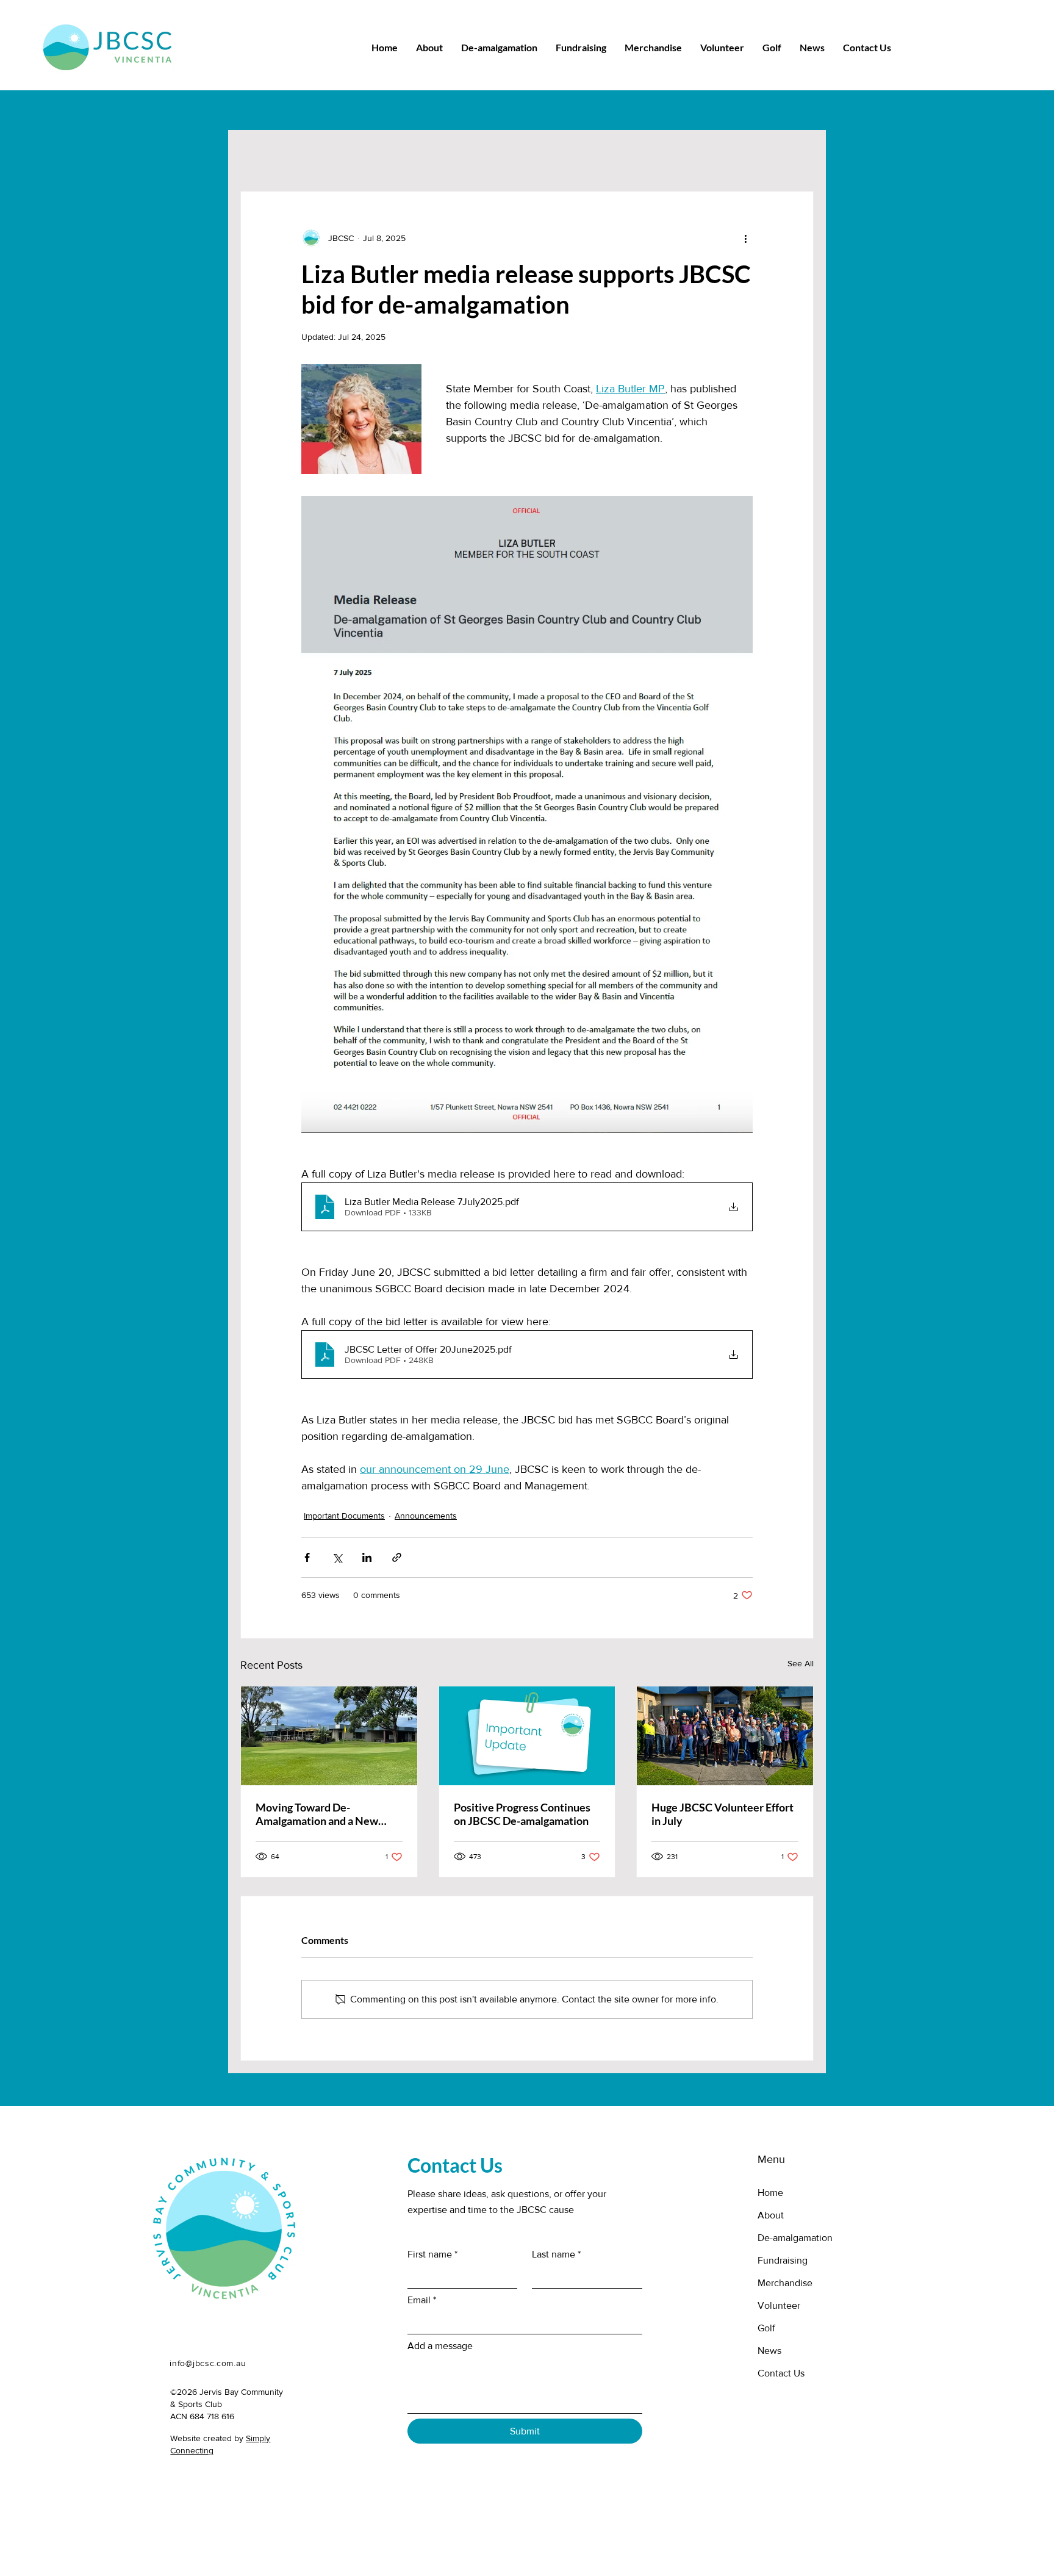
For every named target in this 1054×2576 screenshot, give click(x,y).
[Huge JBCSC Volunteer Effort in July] (725, 1736)
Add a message (440, 2346)
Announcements (426, 1516)
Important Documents (344, 1516)
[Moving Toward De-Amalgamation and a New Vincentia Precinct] (329, 1736)
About (771, 2215)
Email (422, 2300)
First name (432, 2254)
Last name (556, 2254)
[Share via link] (397, 1557)
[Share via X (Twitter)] (337, 1557)
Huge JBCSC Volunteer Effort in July (722, 1814)
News (769, 2351)
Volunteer (779, 2305)
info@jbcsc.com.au (208, 2363)
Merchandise (785, 2283)
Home (770, 2193)
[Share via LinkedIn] (367, 1557)
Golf (766, 2328)
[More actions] (745, 238)
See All (801, 1663)
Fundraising (783, 2260)
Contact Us (781, 2373)
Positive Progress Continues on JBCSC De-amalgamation (522, 1814)
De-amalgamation (795, 2238)
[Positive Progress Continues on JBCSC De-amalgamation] (527, 1736)
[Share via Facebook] (307, 1557)
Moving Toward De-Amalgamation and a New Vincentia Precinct (317, 1814)
